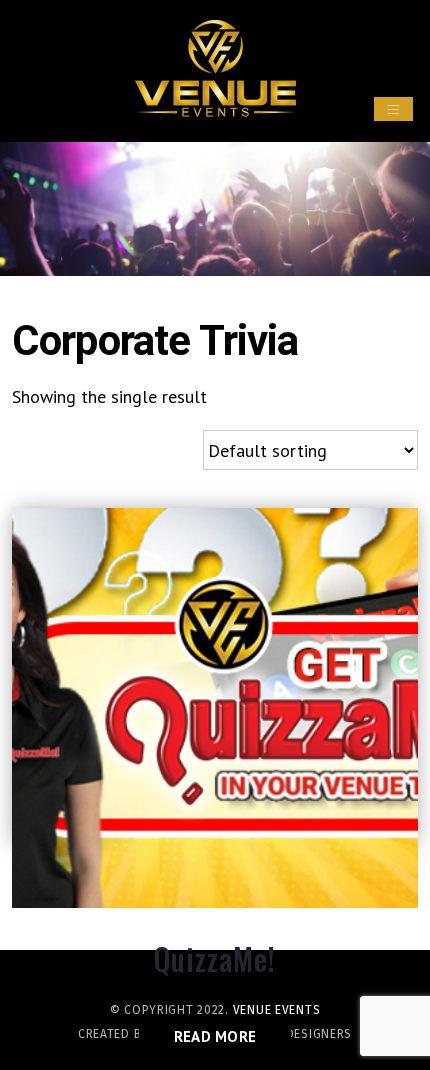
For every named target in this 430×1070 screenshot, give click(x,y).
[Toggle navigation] (393, 109)
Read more (215, 1036)
